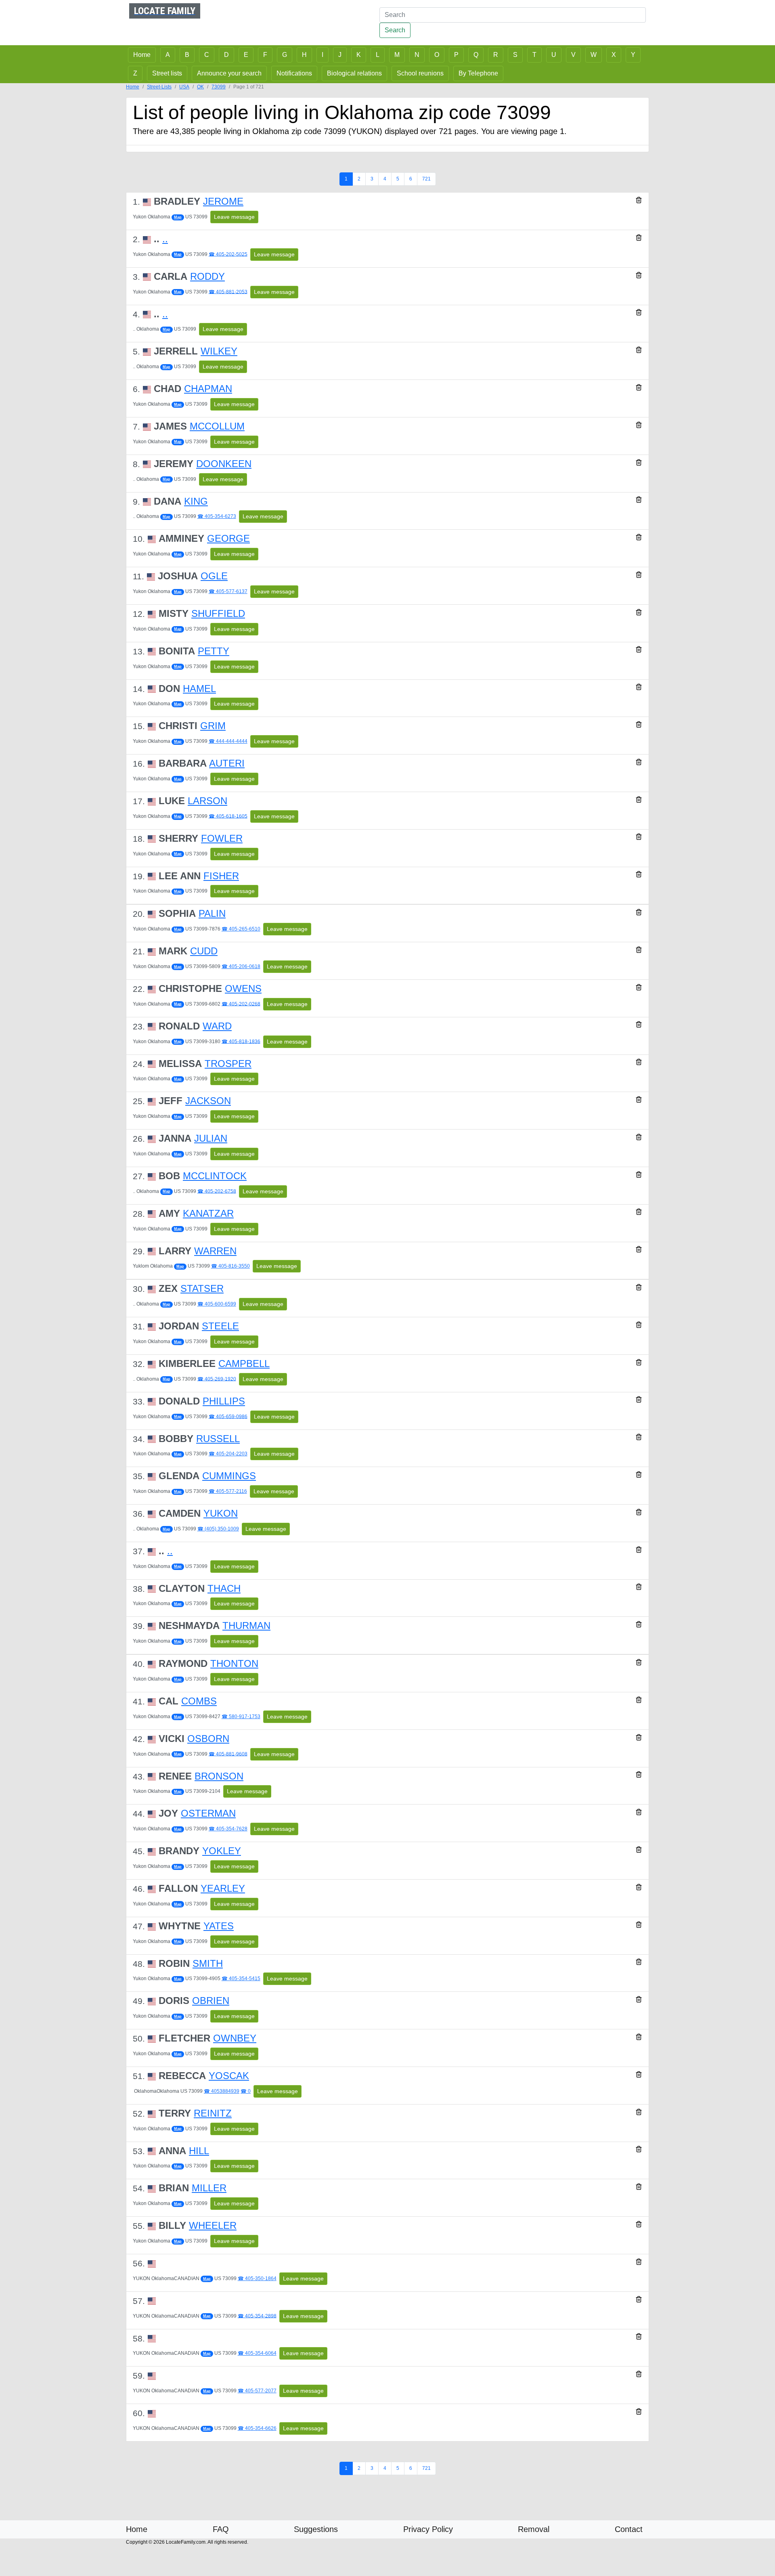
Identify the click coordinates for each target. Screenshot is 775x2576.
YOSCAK (229, 2076)
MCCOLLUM (217, 426)
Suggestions (316, 2529)
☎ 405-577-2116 (228, 1491)
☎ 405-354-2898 (257, 2316)
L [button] (378, 55)
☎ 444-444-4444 (228, 741)
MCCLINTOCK (215, 1176)
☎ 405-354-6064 (257, 2353)
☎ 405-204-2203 (228, 1454)
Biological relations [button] (354, 73)
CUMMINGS (229, 1476)
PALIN (212, 913)
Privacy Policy (428, 2529)
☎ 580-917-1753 (241, 1717)
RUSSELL (218, 1439)
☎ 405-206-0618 (241, 966)
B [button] (187, 55)
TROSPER (228, 1064)
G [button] (285, 55)
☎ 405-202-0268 (241, 1004)
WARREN (215, 1251)
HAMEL (199, 689)
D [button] (226, 55)
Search (395, 30)
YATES (219, 1926)
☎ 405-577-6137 (228, 591)
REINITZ (213, 2113)
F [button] (265, 55)
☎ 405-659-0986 (228, 1416)
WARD (217, 1026)
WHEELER (213, 2225)
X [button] (614, 55)
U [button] (554, 55)
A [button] (168, 55)
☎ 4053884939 (222, 2091)
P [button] (456, 55)
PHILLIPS (224, 1401)
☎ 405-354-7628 (228, 1829)
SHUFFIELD (218, 613)
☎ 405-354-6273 (217, 516)
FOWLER (222, 838)
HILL (199, 2151)
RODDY (207, 276)
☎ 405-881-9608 (228, 1754)
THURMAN (246, 1625)
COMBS (199, 1701)
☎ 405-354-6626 (257, 2428)
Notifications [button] (294, 73)
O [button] (437, 55)
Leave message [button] (234, 217)
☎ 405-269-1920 (217, 1379)
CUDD (204, 951)
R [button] (496, 55)
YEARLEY (223, 1888)
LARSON (207, 801)
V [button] (573, 55)
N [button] (417, 55)
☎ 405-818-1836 (241, 1041)
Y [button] (633, 55)
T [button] (534, 55)
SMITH (208, 1963)
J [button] (340, 55)
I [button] (323, 55)
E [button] (246, 55)
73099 (219, 87)
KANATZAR (208, 1213)
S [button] (515, 55)
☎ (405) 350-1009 (218, 1529)
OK (200, 87)
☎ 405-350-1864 (257, 2278)
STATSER (202, 1288)
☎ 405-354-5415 (241, 1979)
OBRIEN (211, 2001)
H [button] (304, 55)
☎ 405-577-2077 (257, 2391)
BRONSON (219, 1776)
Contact (629, 2529)
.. (165, 239)
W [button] (594, 55)
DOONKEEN (224, 464)
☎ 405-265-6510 (241, 929)
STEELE (220, 1326)
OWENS (243, 988)
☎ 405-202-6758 (217, 1191)
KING (196, 501)
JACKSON (208, 1101)
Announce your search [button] (229, 73)
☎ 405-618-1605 (228, 816)
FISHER (221, 876)
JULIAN (211, 1138)
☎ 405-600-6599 (217, 1304)
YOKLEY (222, 1851)
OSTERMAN (208, 1813)
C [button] (207, 55)
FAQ (221, 2529)
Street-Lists (159, 87)
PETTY (214, 651)
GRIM (213, 726)
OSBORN (208, 1739)
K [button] (359, 55)
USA (184, 87)
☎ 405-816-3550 (230, 1266)
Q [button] (476, 55)
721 (426, 179)
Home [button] (142, 55)
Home (133, 87)
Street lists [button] (167, 73)
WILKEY (219, 351)
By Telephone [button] (478, 73)
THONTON (234, 1663)
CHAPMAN (208, 389)
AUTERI (227, 763)
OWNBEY (235, 2038)
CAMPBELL (244, 1363)
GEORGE (228, 538)
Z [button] (135, 73)
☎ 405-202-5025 (228, 254)
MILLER (209, 2188)
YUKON (221, 1513)
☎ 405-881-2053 (228, 291)
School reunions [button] (420, 73)
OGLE (214, 576)
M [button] (397, 55)
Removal (534, 2529)
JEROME (223, 201)
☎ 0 (246, 2091)
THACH (224, 1588)
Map (178, 217)
